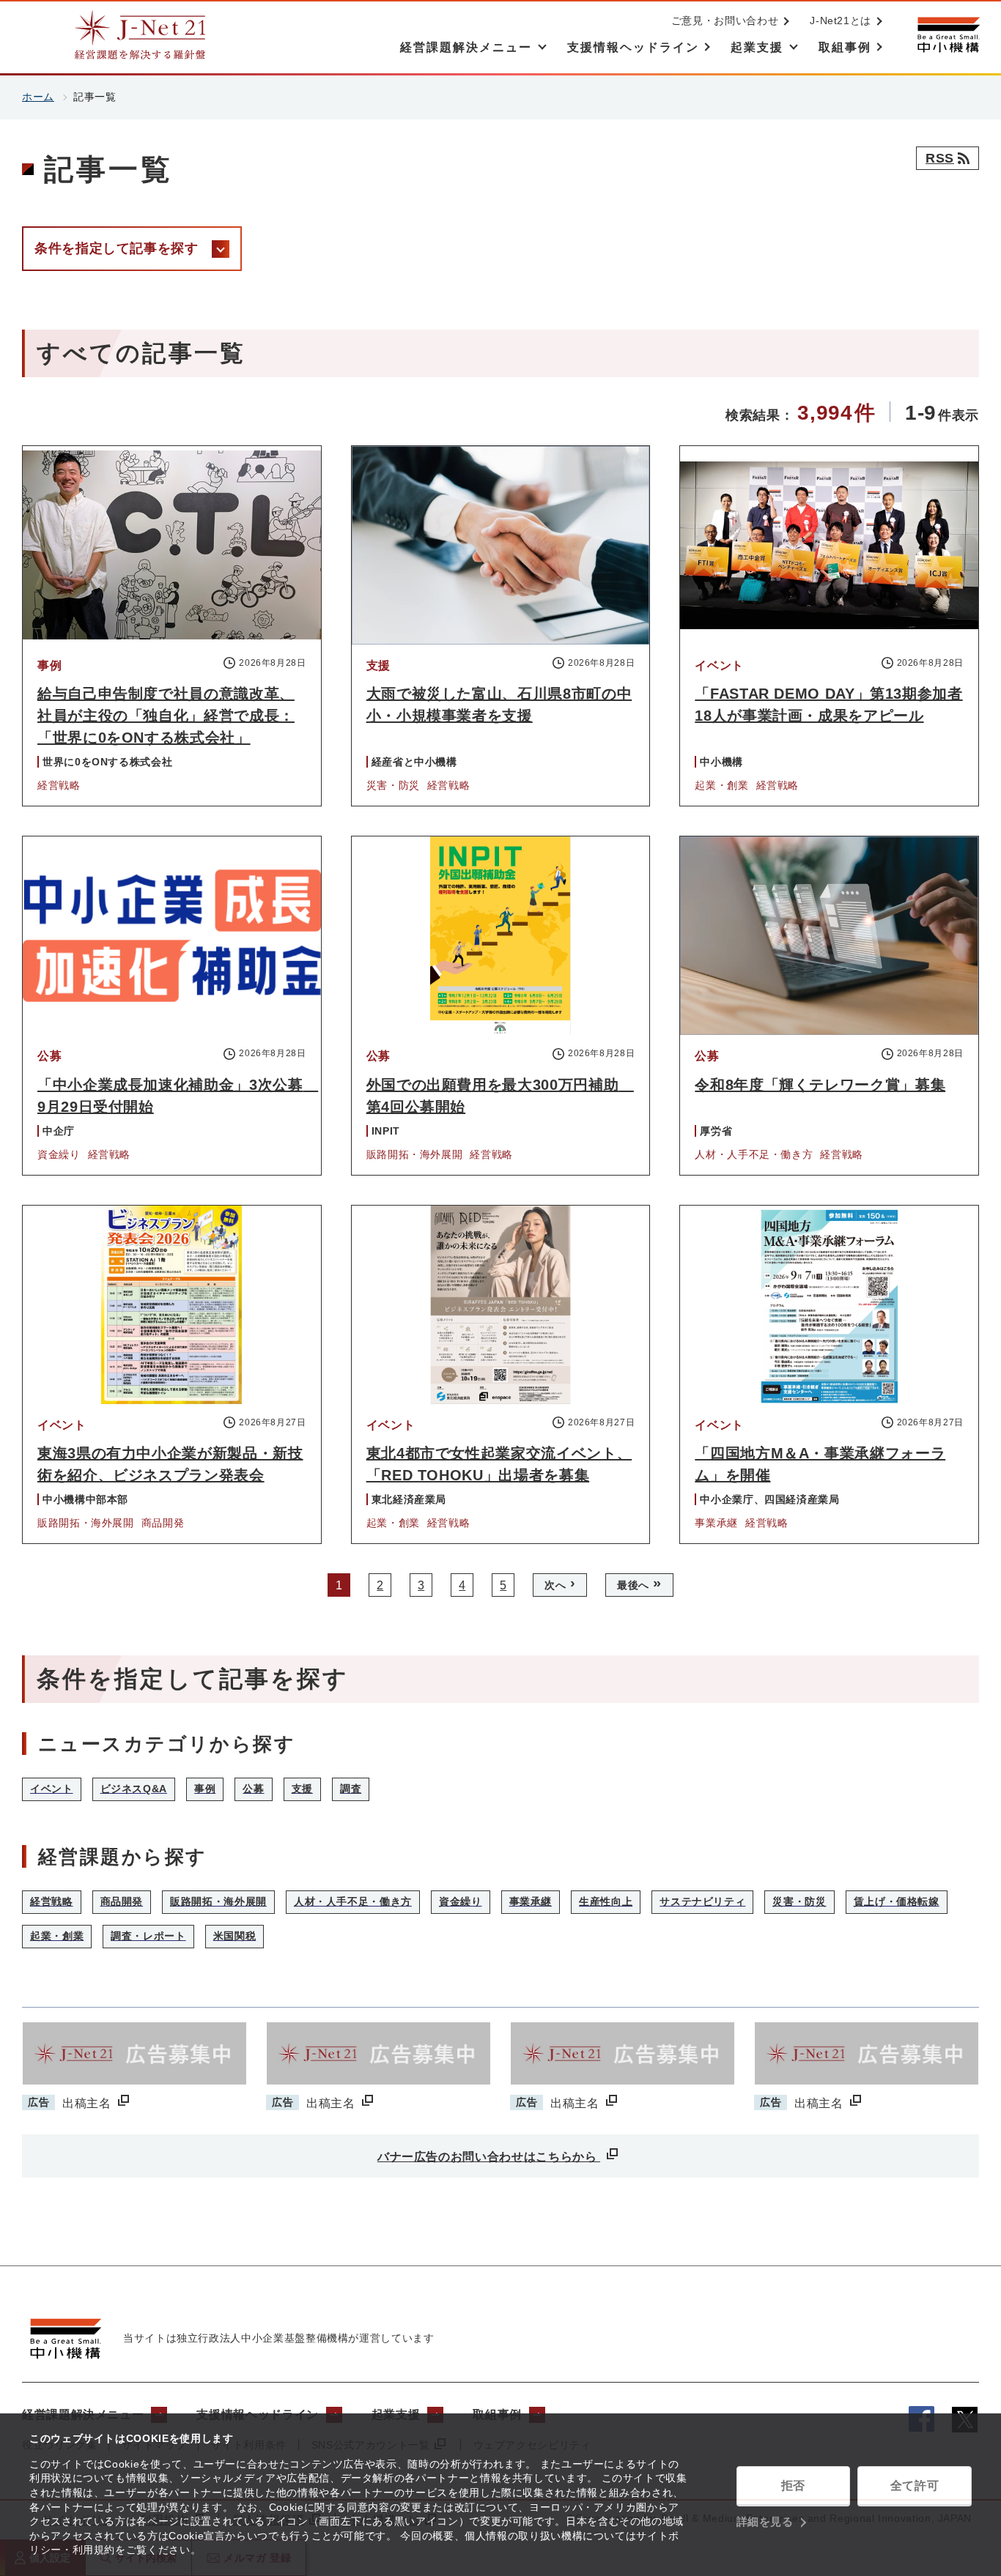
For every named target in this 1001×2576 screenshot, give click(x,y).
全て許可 (915, 2486)
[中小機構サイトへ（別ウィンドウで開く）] (948, 35)
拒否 (793, 2486)
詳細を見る (765, 2521)
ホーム (38, 97)
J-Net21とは (841, 21)
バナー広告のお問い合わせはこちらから (489, 2157)
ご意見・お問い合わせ (725, 21)
